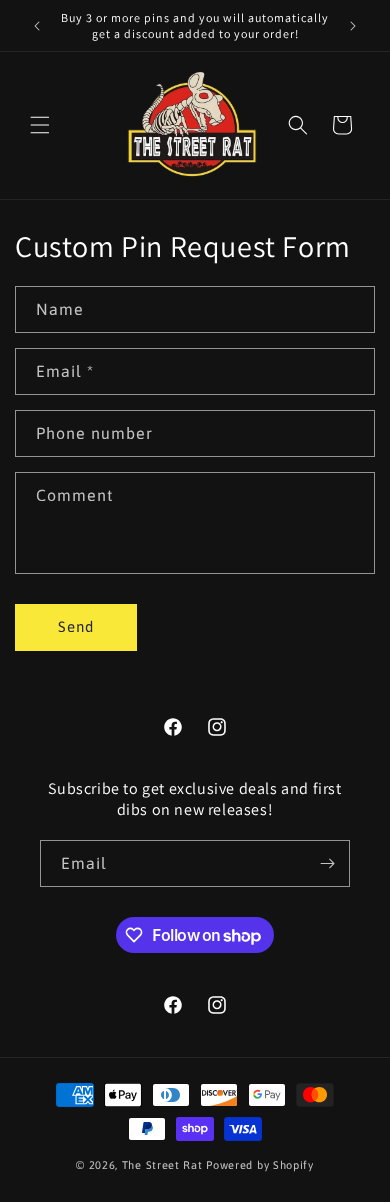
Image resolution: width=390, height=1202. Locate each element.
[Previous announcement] (37, 26)
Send (76, 626)
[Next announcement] (353, 26)
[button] (40, 125)
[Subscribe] (327, 863)
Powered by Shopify (260, 1165)
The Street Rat (164, 1165)
